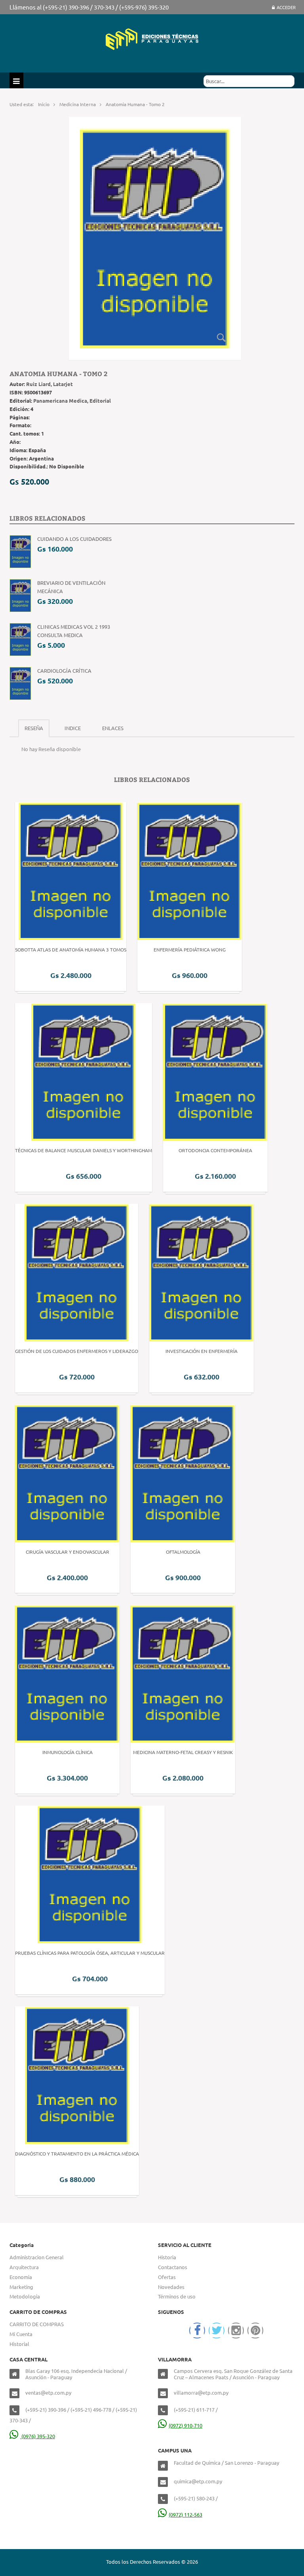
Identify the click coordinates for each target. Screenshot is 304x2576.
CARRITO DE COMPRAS (37, 2324)
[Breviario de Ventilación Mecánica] (20, 595)
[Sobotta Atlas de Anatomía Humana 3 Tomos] (71, 870)
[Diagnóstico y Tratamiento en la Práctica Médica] (77, 2074)
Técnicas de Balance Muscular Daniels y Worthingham (84, 1150)
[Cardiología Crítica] (20, 682)
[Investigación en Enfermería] (201, 1272)
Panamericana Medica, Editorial (72, 400)
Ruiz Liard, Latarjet (49, 384)
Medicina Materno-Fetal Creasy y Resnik (183, 1752)
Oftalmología (183, 1552)
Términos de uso (177, 2296)
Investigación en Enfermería (201, 1351)
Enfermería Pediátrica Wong (190, 949)
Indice (73, 728)
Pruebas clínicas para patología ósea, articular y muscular (90, 1953)
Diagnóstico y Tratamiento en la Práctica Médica (77, 2154)
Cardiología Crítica (64, 671)
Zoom (221, 337)
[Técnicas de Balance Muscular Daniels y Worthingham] (84, 1071)
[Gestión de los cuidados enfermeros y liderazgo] (77, 1272)
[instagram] (236, 2331)
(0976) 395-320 (38, 2436)
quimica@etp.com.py (198, 2481)
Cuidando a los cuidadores (74, 539)
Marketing (21, 2287)
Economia (21, 2277)
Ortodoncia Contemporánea (215, 1150)
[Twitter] (217, 2331)
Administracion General (37, 2257)
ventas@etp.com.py (48, 2392)
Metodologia (25, 2296)
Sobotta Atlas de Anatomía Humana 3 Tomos (71, 949)
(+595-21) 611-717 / (196, 2410)
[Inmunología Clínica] (67, 1673)
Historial (19, 2344)
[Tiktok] (255, 2331)
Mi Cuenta (21, 2334)
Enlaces (113, 728)
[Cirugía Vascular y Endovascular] (67, 1472)
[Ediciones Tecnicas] (152, 38)
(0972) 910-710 (185, 2425)
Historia (167, 2257)
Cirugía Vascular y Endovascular (67, 1552)
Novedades (171, 2287)
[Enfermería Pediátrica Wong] (190, 870)
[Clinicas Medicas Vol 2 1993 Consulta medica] (20, 638)
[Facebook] (197, 2331)
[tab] (34, 728)
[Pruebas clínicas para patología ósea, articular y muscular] (90, 1874)
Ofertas (167, 2277)
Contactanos (173, 2267)
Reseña (34, 728)
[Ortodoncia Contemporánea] (215, 1071)
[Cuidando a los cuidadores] (20, 551)
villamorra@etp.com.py (201, 2392)
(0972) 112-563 (185, 2514)
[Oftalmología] (183, 1472)
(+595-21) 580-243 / (196, 2498)
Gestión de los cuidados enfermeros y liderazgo (77, 1351)
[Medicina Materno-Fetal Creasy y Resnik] (183, 1673)
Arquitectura (24, 2267)
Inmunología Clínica (67, 1752)
